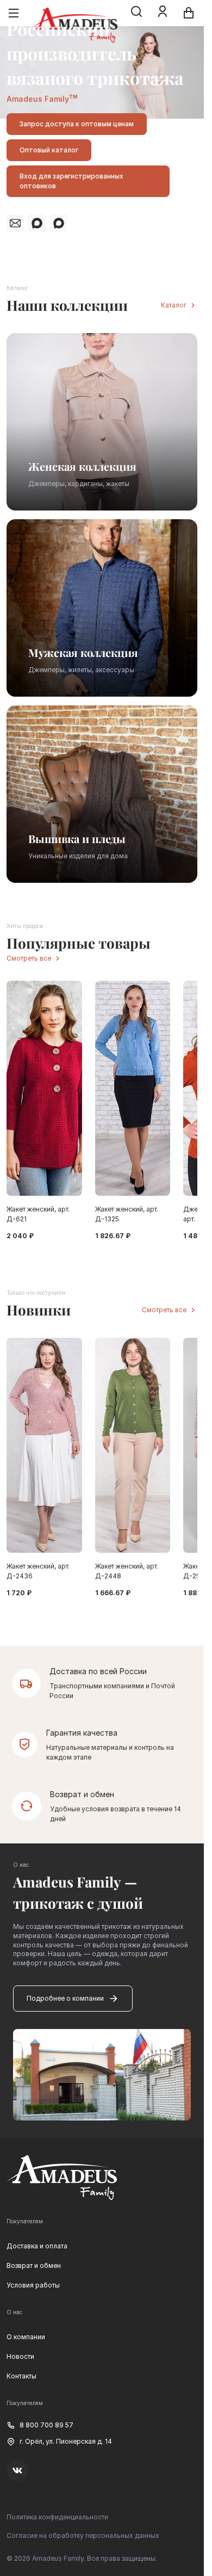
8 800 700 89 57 (46, 2425)
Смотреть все (29, 958)
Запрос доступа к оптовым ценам (77, 124)
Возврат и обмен (34, 2265)
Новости (20, 2356)
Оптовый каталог (49, 150)
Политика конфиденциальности (57, 2517)
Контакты (21, 2376)
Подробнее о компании (65, 1998)
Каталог (174, 305)
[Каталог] (14, 13)
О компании (26, 2337)
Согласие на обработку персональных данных (83, 2535)
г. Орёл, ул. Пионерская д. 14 (66, 2441)
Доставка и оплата (37, 2246)
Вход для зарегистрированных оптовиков (71, 181)
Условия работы (33, 2285)
